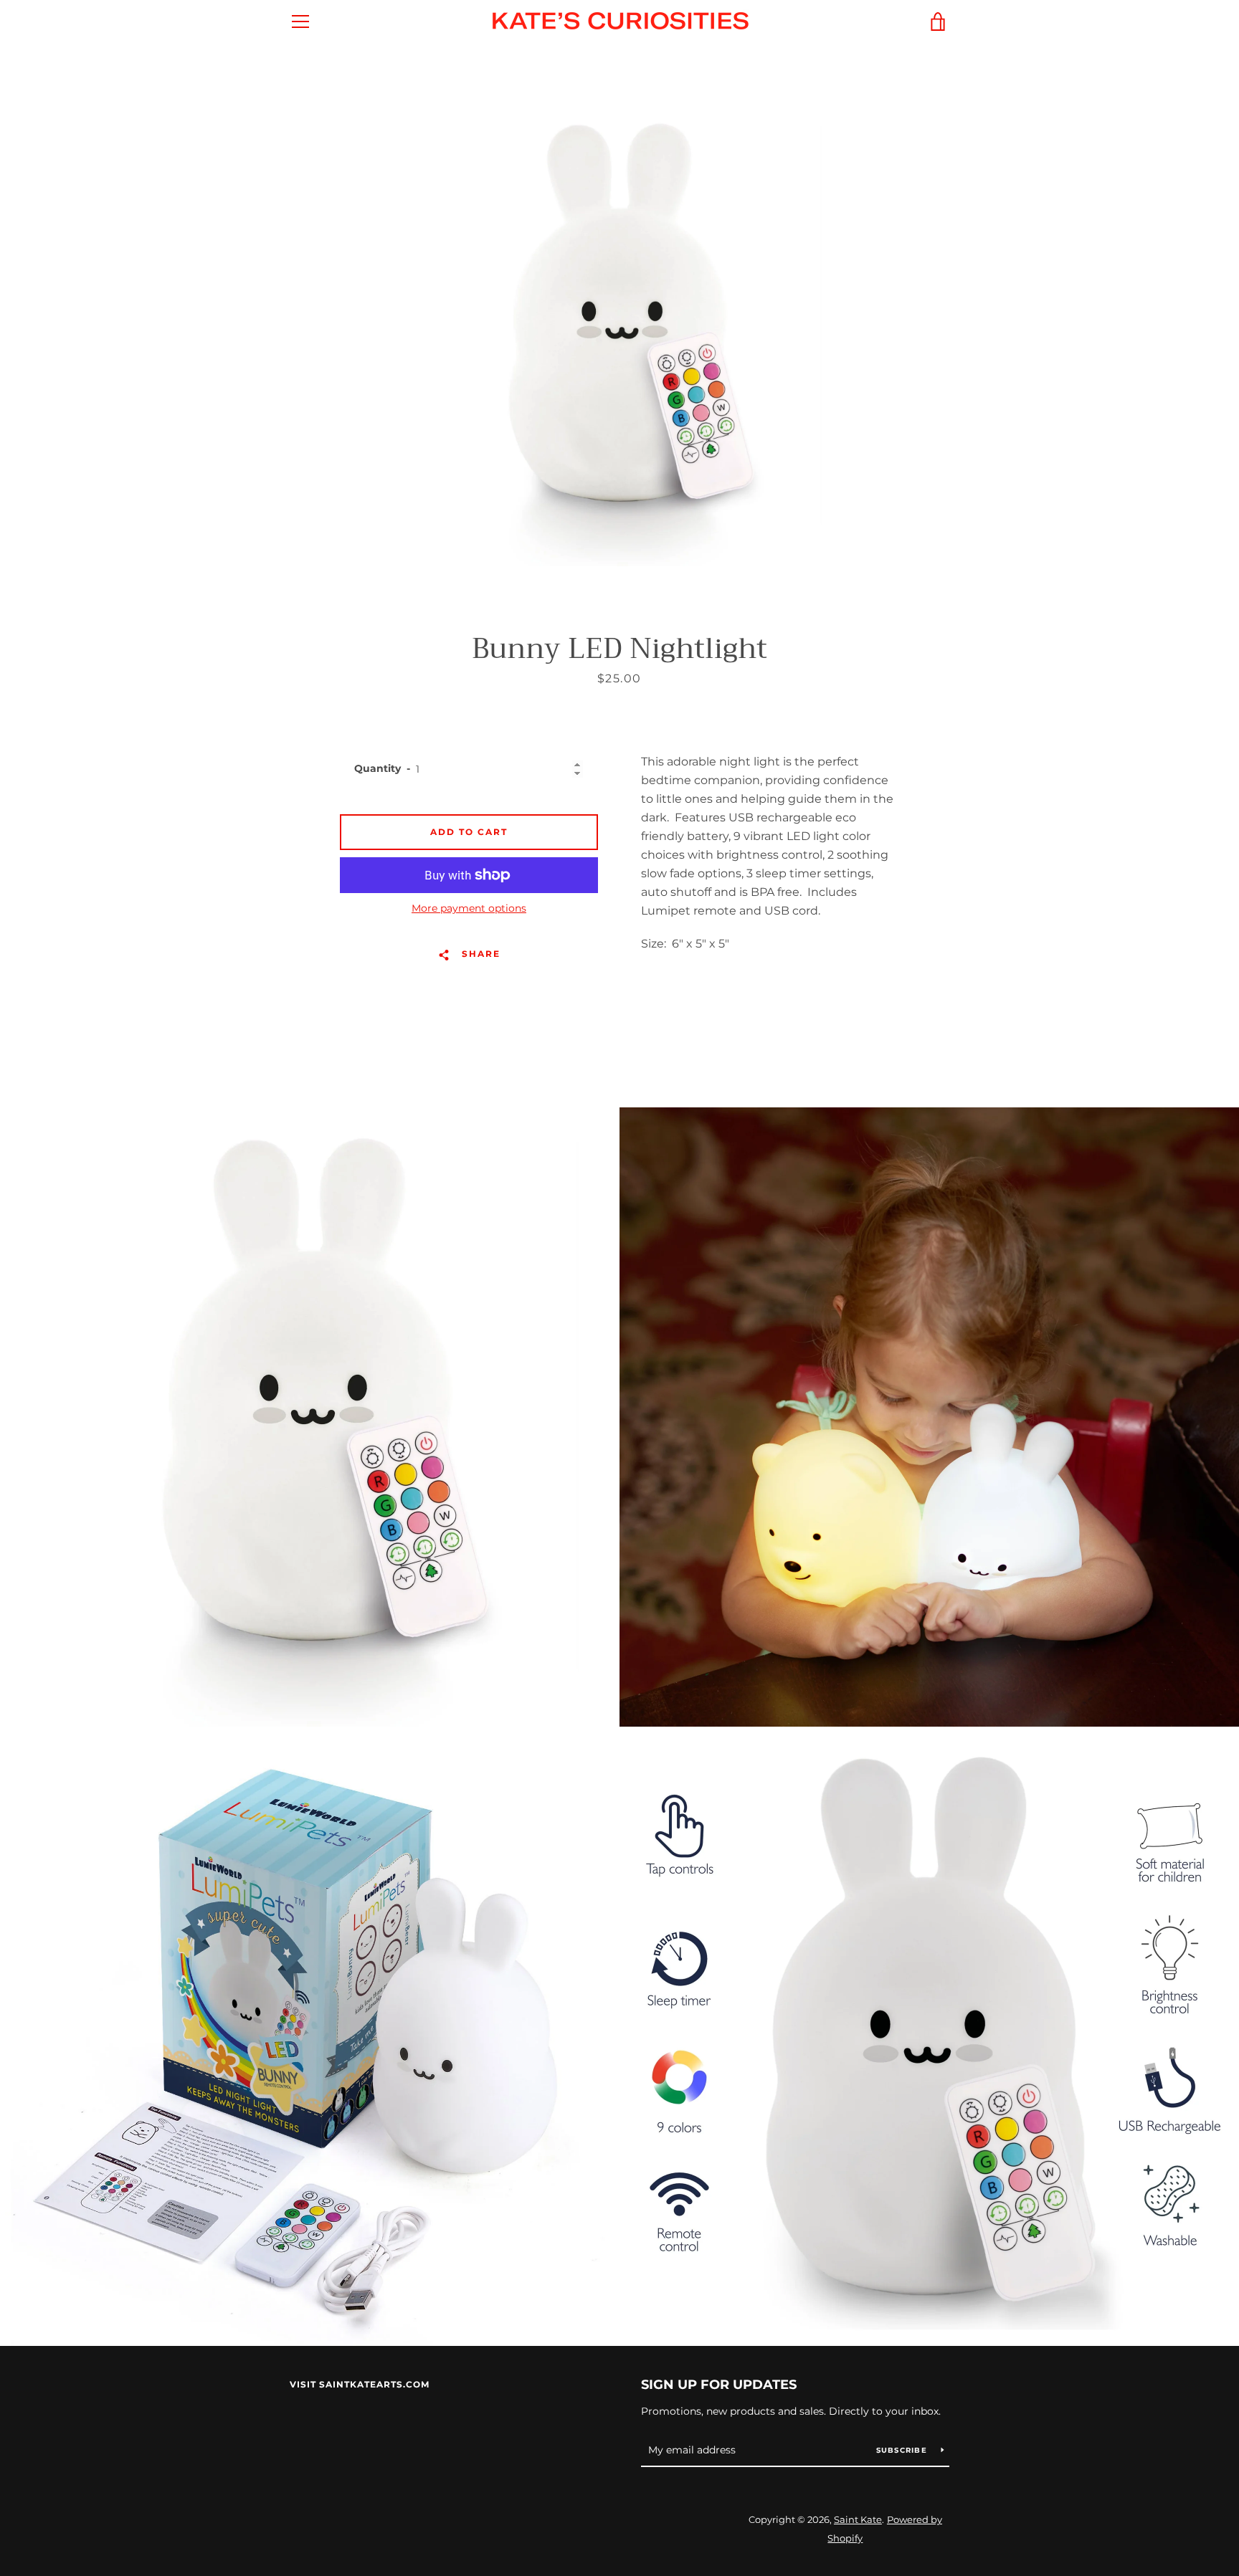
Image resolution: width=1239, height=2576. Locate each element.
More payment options (469, 908)
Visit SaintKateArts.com (360, 2384)
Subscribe (903, 2450)
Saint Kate (858, 2520)
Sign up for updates (719, 2385)
